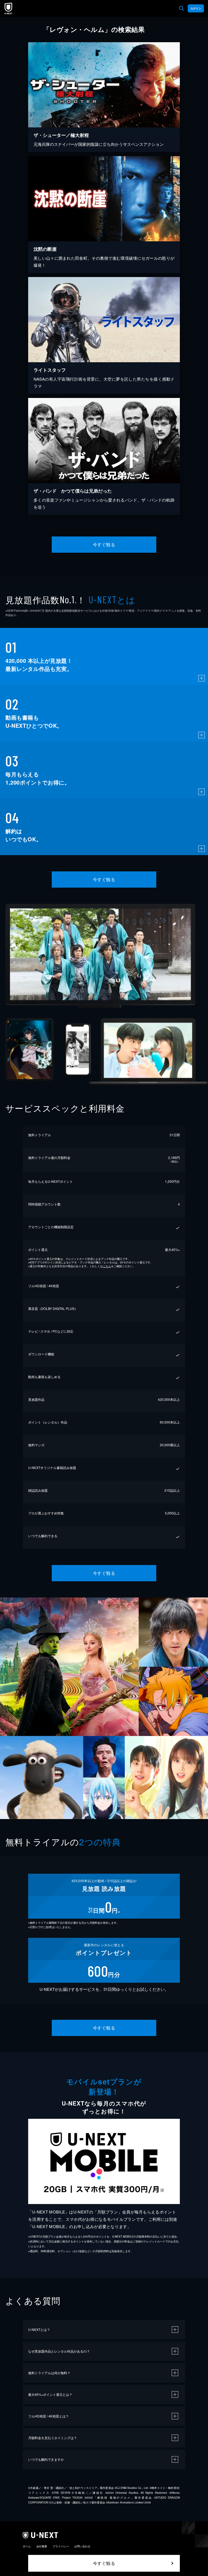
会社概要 (42, 2546)
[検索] (181, 8)
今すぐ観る (104, 544)
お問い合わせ (82, 2546)
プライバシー (61, 2546)
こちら (107, 1266)
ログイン (196, 8)
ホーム (27, 2546)
